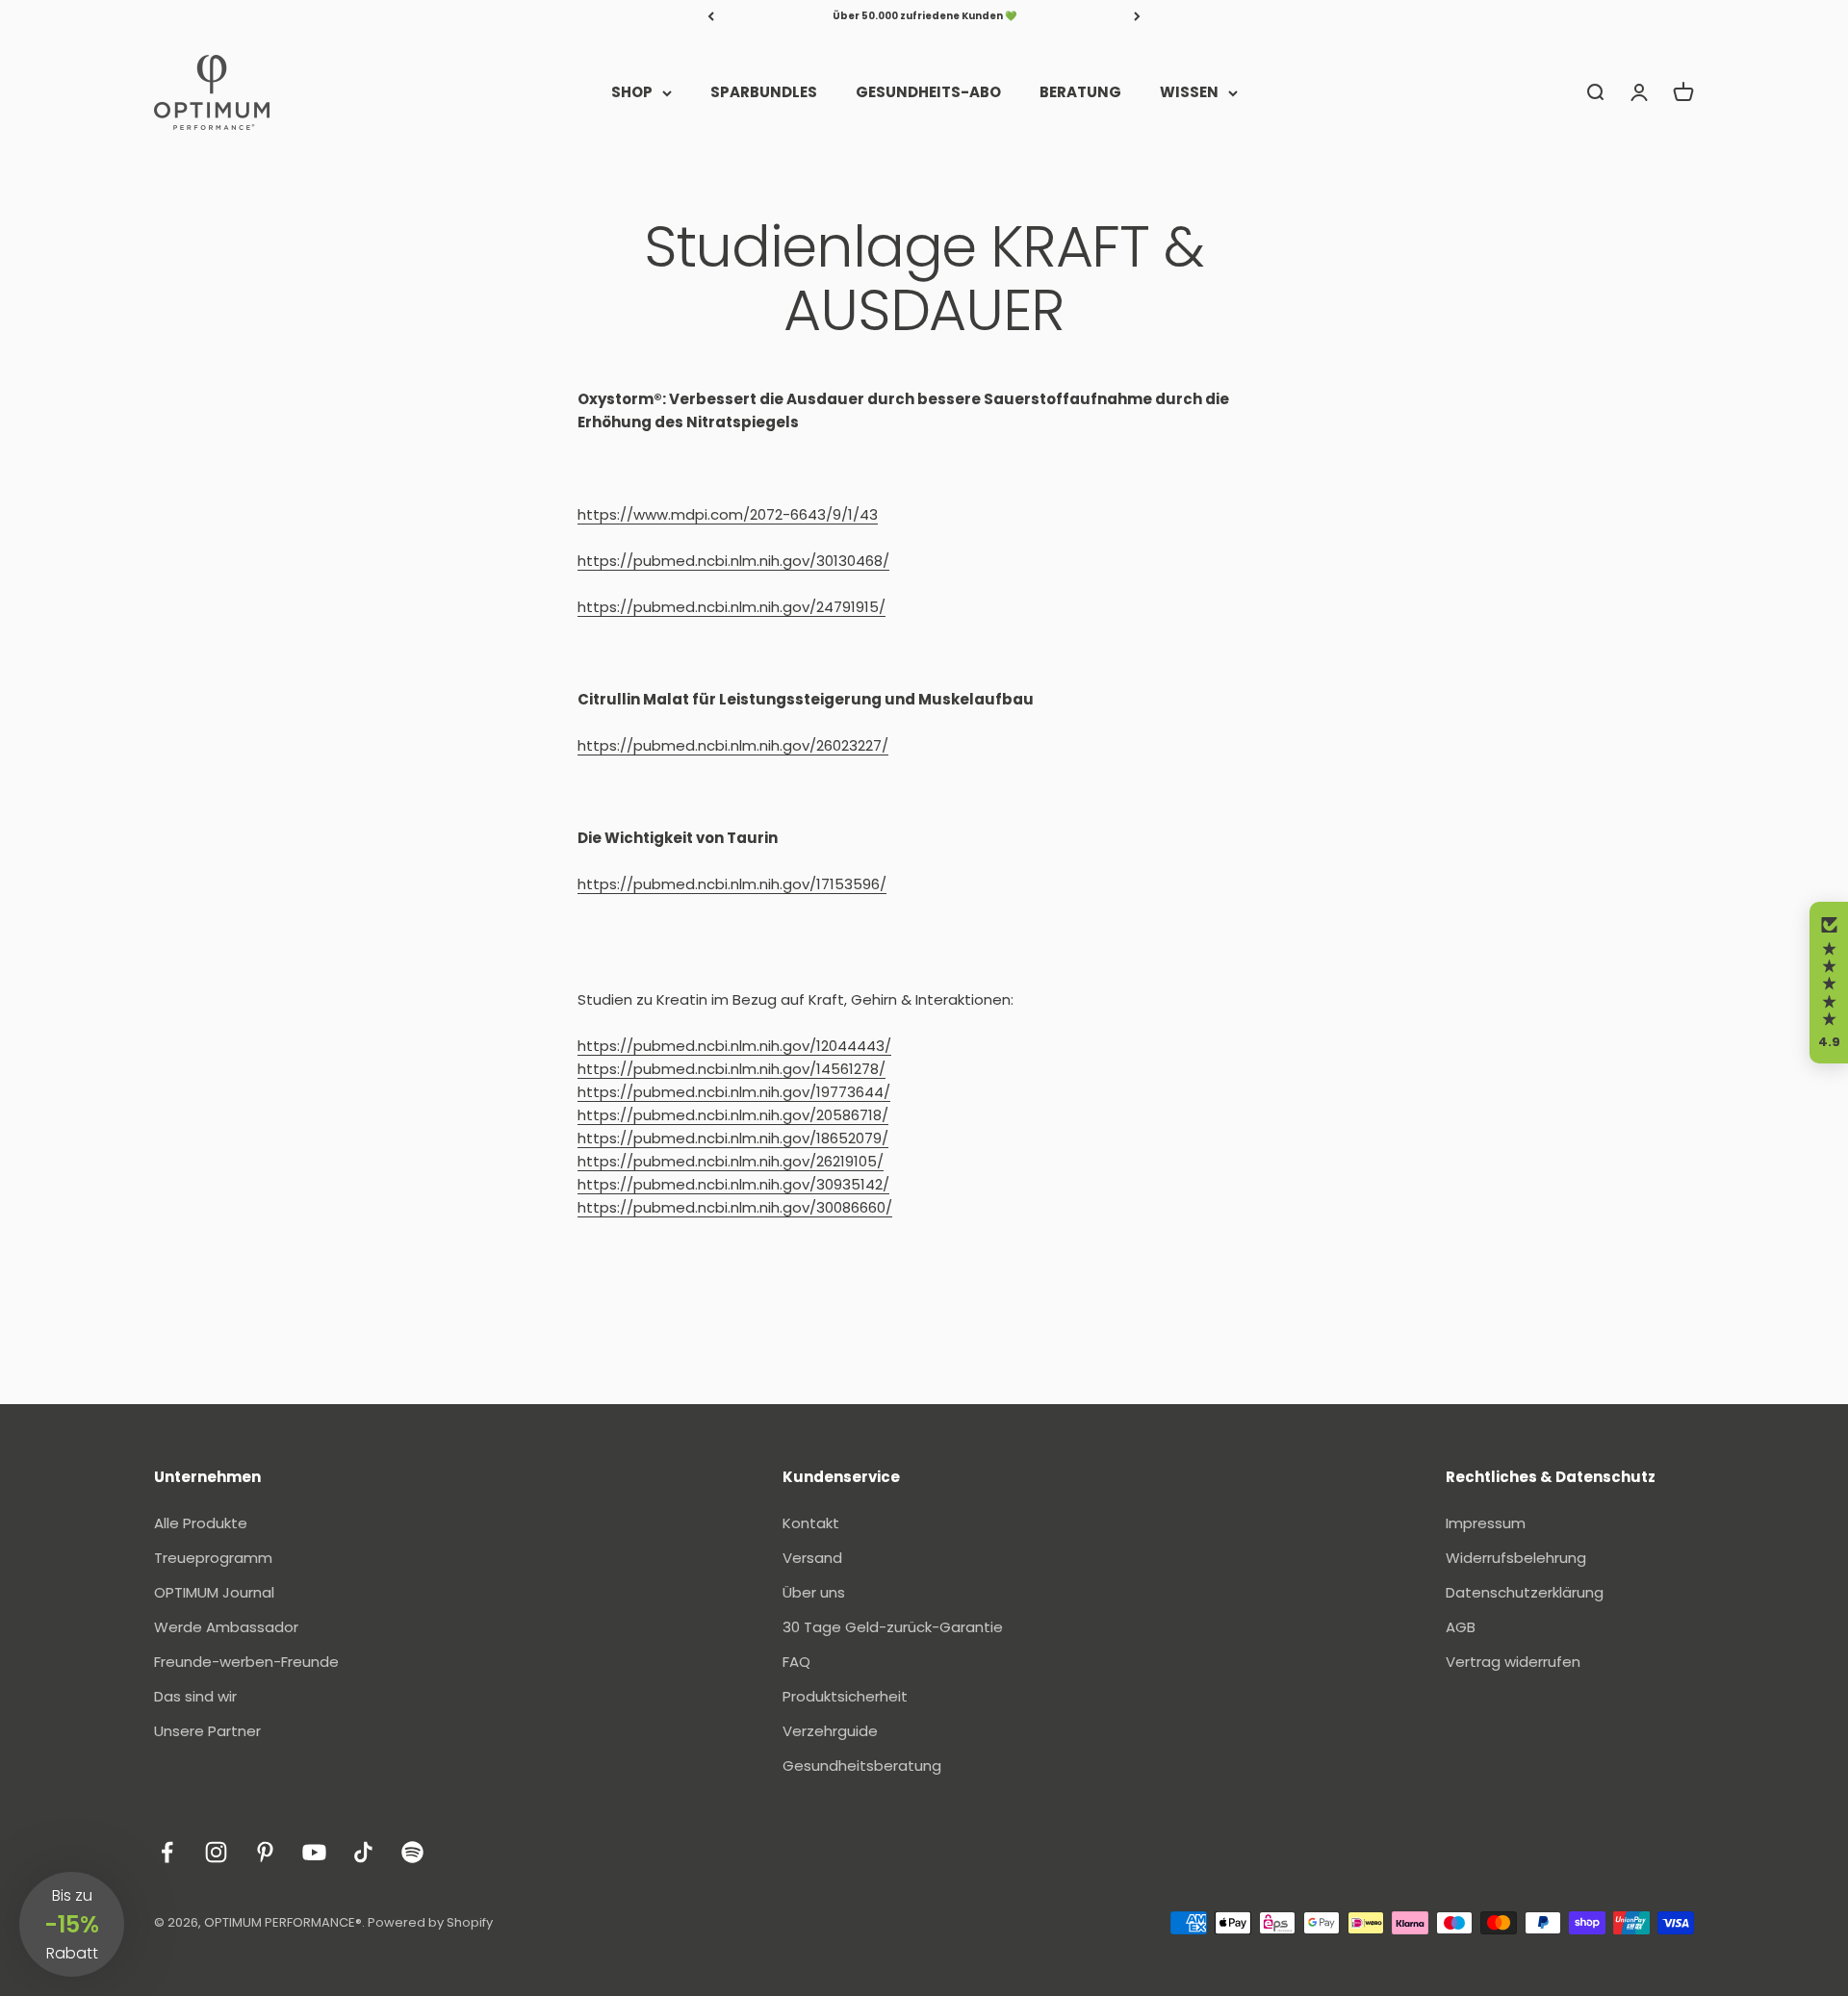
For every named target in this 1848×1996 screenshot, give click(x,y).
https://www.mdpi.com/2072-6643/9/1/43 (728, 514)
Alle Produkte (201, 1523)
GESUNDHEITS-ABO (928, 92)
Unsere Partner (207, 1731)
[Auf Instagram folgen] (216, 1852)
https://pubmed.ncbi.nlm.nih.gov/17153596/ (732, 884)
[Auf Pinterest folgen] (265, 1852)
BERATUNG (1080, 92)
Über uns (814, 1592)
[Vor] (1137, 16)
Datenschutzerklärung (1525, 1592)
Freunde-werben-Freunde (246, 1662)
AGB (1461, 1627)
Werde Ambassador (226, 1627)
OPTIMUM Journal (214, 1592)
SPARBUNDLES (764, 92)
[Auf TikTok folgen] (363, 1852)
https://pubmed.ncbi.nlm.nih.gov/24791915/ (731, 607)
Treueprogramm (213, 1558)
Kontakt (811, 1523)
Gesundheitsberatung (862, 1766)
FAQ (796, 1662)
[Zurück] (711, 16)
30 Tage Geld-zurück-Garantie (893, 1627)
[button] (1829, 983)
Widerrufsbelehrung (1516, 1558)
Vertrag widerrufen (1513, 1662)
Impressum (1486, 1523)
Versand (812, 1558)
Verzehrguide (830, 1731)
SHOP (632, 92)
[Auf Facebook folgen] (167, 1852)
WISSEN (1189, 92)
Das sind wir (195, 1696)
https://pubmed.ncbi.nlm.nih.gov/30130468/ (733, 561)
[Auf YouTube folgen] (314, 1852)
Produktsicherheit (845, 1696)
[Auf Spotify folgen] (412, 1852)
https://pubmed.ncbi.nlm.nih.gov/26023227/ (733, 745)
